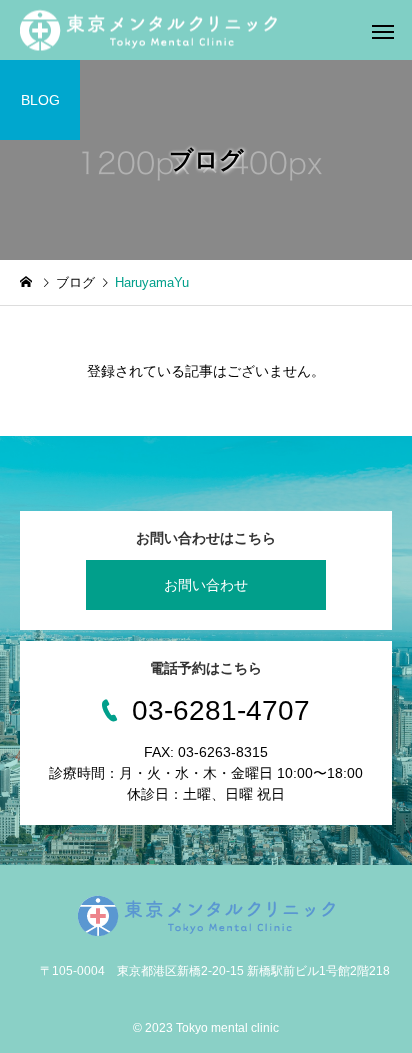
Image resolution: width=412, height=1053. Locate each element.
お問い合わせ (206, 585)
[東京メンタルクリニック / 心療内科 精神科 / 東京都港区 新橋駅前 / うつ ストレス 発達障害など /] (148, 30)
